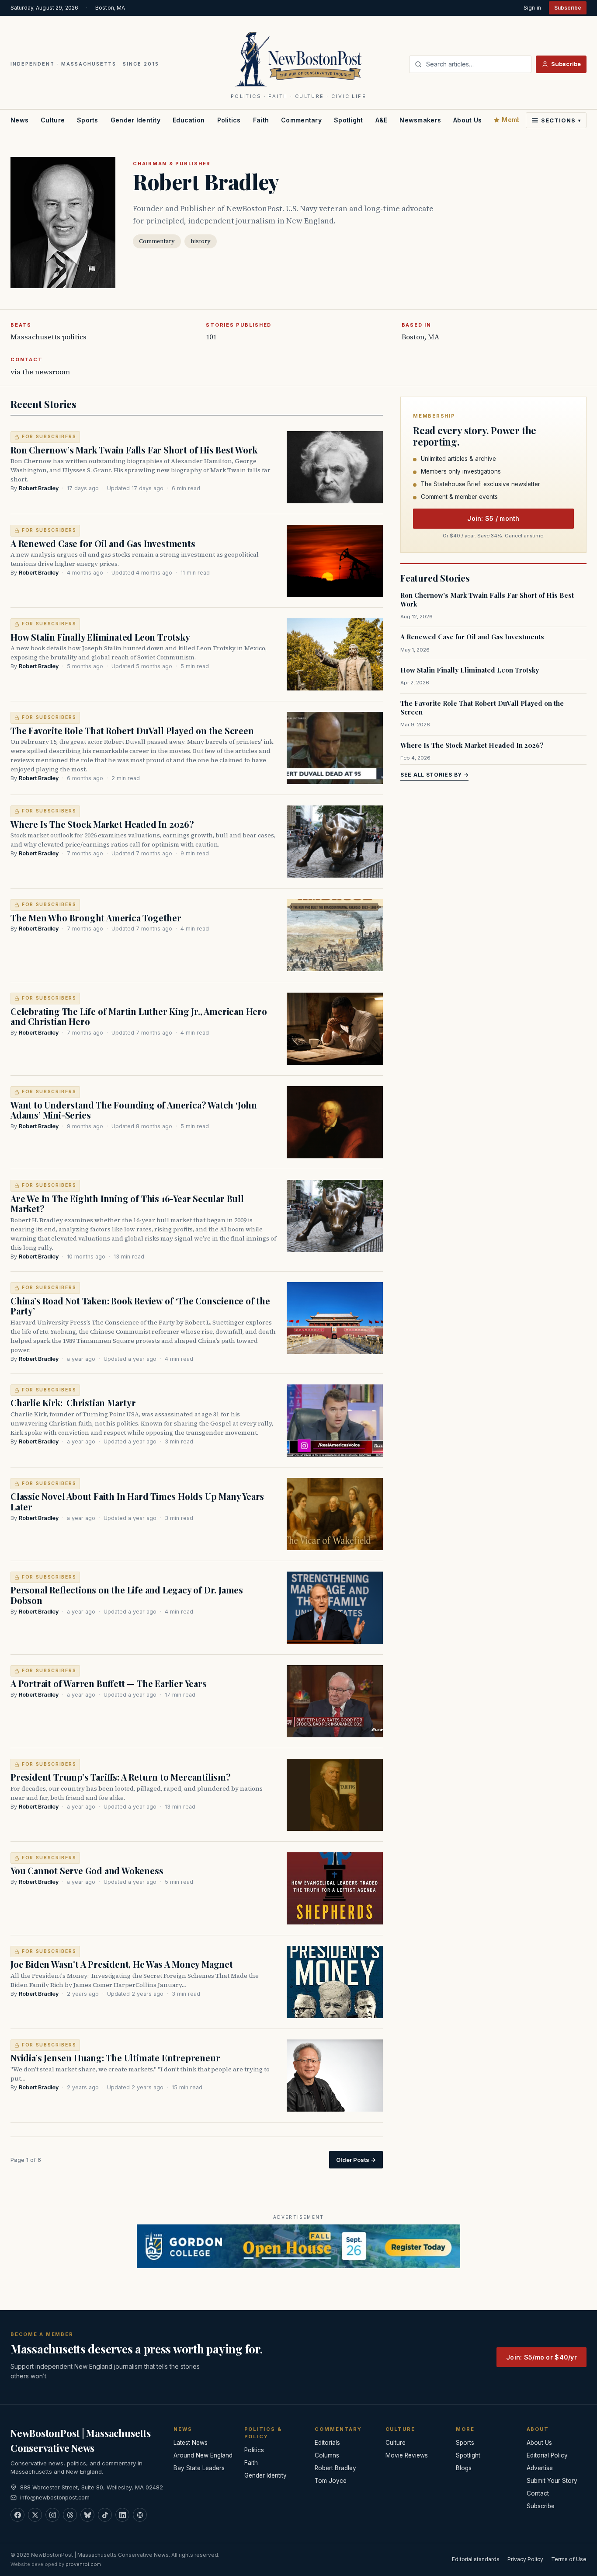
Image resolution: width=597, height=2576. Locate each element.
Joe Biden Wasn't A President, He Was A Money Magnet (122, 1964)
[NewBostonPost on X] (35, 2515)
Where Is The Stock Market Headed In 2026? (102, 824)
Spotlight (349, 120)
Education (189, 120)
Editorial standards (476, 2559)
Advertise (540, 2468)
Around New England (203, 2455)
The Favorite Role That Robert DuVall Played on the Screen (132, 730)
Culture (53, 120)
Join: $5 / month (493, 518)
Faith (261, 120)
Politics (229, 120)
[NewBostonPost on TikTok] (105, 2515)
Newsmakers (420, 120)
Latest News (191, 2443)
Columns (327, 2455)
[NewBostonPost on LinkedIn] (122, 2515)
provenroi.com (83, 2564)
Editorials (327, 2443)
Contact (538, 2493)
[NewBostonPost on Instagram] (52, 2515)
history (201, 241)
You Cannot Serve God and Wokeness (87, 1870)
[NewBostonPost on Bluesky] (87, 2515)
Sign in (532, 8)
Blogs (464, 2468)
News (19, 120)
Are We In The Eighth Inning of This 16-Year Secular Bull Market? (127, 1204)
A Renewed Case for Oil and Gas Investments (103, 543)
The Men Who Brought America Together (96, 918)
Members (517, 120)
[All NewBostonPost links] (140, 2515)
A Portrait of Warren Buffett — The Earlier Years (109, 1683)
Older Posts (356, 2160)
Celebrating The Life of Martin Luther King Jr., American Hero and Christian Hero (139, 1016)
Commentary (301, 120)
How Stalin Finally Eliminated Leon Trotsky (100, 637)
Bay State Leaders (199, 2468)
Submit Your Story (552, 2481)
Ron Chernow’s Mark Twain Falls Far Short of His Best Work (134, 450)
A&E (382, 120)
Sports (88, 120)
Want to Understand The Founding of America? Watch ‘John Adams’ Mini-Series (134, 1110)
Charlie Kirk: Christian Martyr (73, 1403)
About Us (467, 120)
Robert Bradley (39, 488)
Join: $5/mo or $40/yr (541, 2357)
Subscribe (568, 8)
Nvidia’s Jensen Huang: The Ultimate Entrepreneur (115, 2058)
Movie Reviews (407, 2455)
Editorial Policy (547, 2455)
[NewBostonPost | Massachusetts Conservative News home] (299, 59)
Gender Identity (135, 120)
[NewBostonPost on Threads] (70, 2515)
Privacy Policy (525, 2559)
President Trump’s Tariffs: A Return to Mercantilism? (121, 1777)
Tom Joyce (331, 2481)
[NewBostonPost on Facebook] (17, 2515)
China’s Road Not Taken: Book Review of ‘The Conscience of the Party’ (140, 1306)
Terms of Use (569, 2559)
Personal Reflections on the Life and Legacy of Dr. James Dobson (127, 1595)
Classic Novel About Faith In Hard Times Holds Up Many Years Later (137, 1501)
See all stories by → (434, 775)
